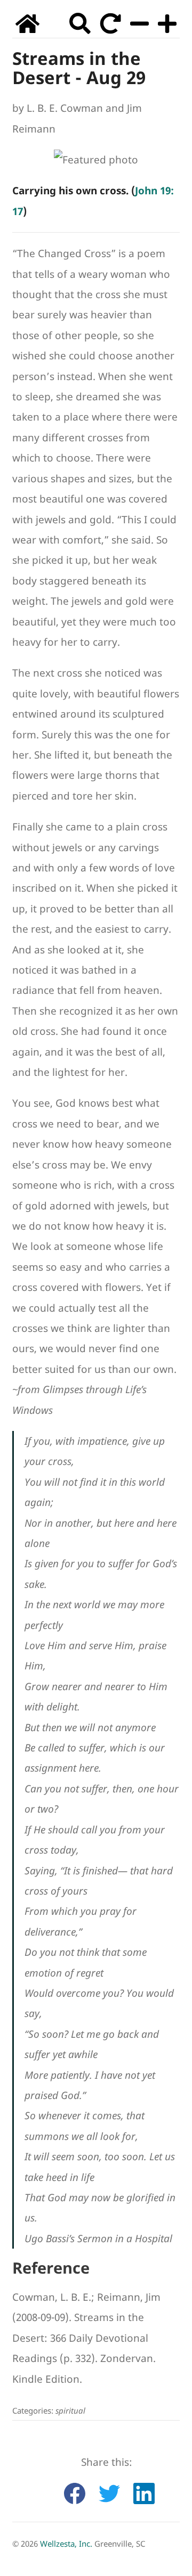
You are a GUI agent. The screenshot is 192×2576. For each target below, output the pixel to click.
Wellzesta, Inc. (66, 2544)
